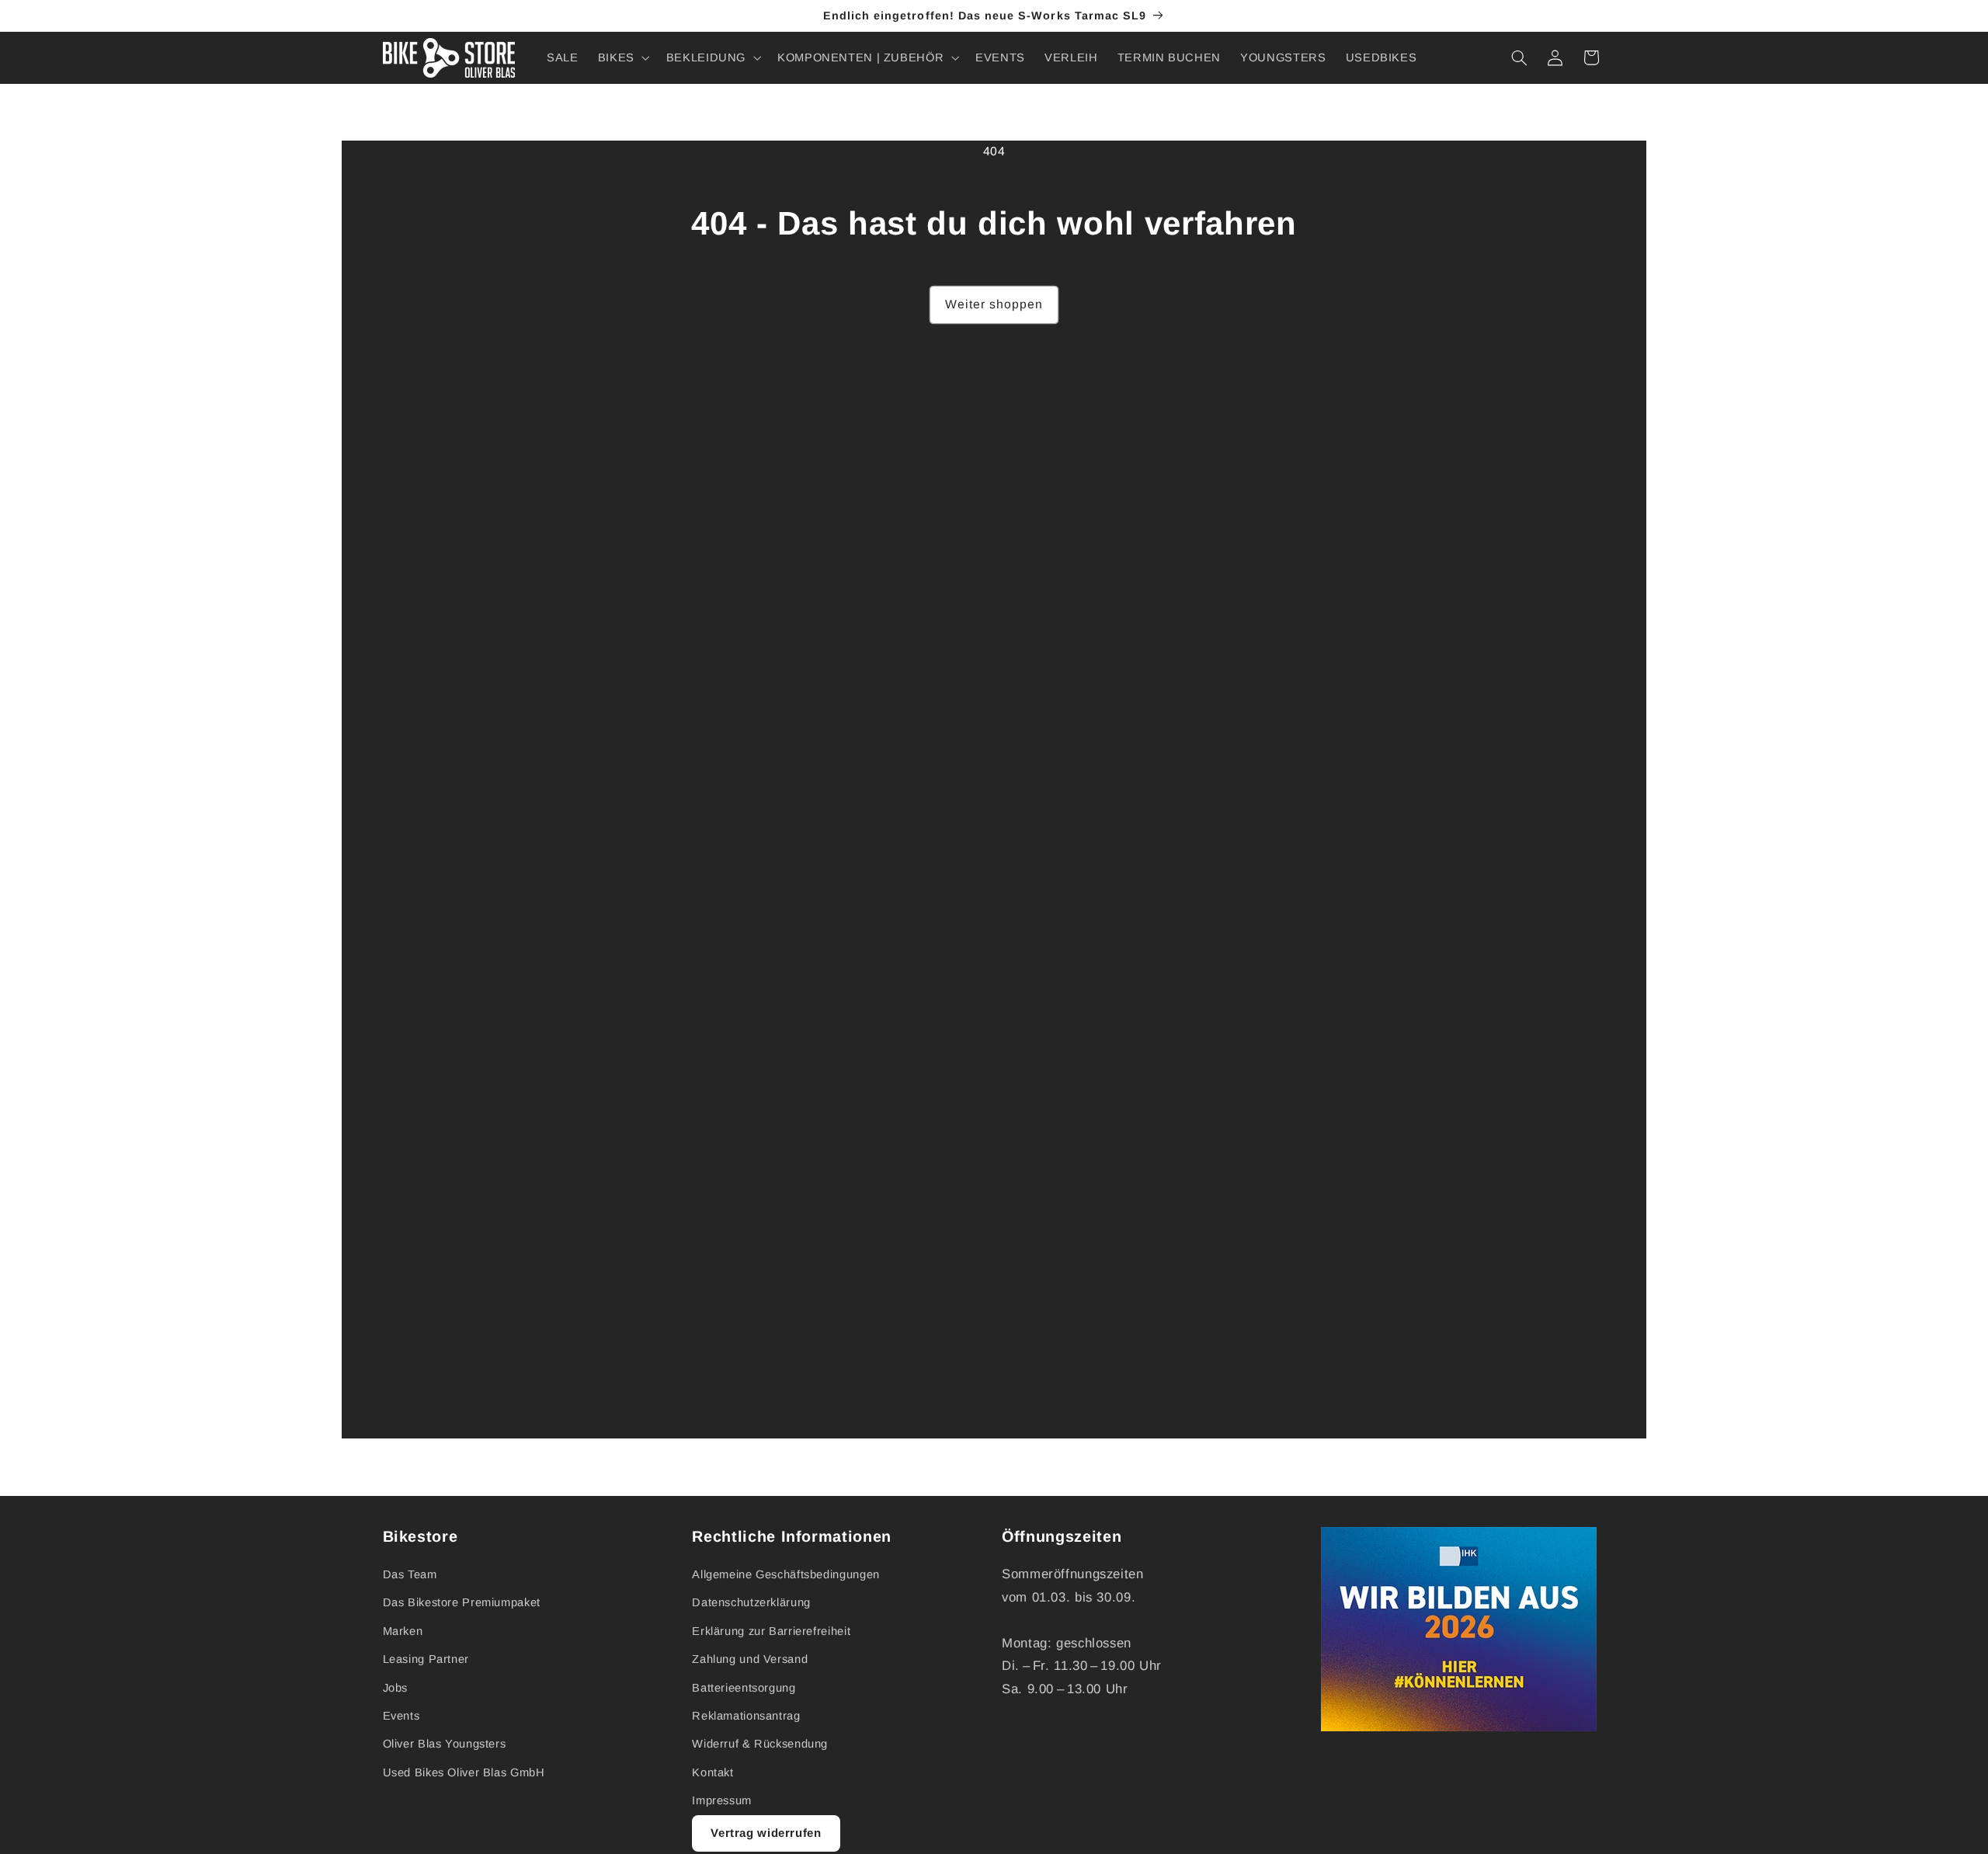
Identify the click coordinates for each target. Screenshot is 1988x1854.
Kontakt (712, 1772)
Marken (403, 1631)
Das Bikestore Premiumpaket (462, 1602)
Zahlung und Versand (750, 1659)
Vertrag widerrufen (766, 1833)
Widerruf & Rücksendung (760, 1744)
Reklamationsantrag (746, 1716)
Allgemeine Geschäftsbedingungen (786, 1574)
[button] (622, 57)
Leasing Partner (426, 1659)
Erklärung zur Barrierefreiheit (771, 1631)
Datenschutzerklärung (751, 1602)
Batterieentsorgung (744, 1688)
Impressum (722, 1800)
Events (401, 1716)
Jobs (396, 1688)
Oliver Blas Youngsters (445, 1744)
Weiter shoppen (994, 304)
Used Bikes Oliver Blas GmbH (464, 1772)
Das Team (410, 1574)
